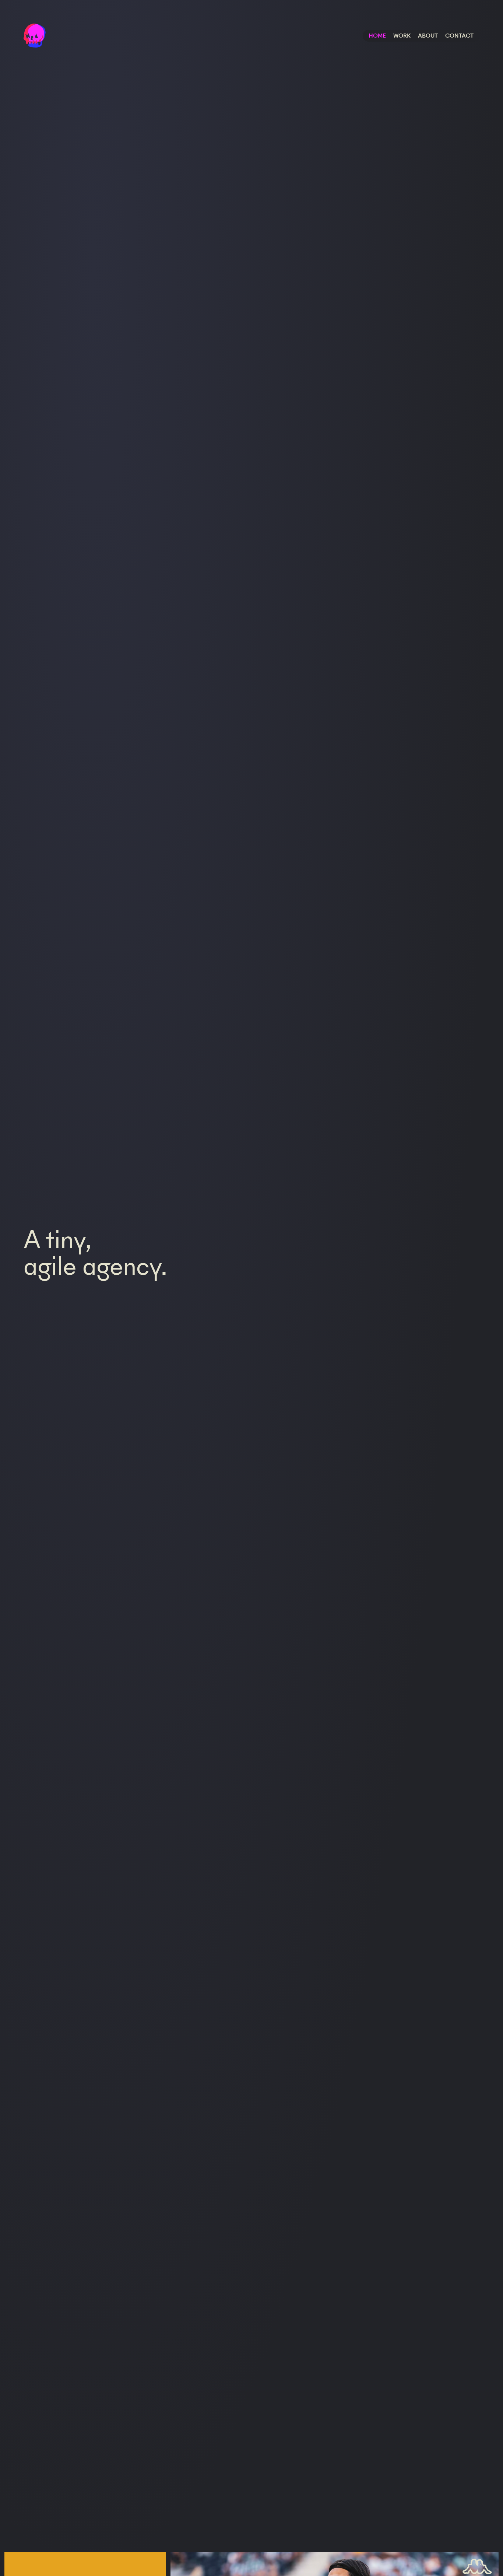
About (428, 36)
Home (377, 36)
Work (402, 36)
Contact (459, 36)
